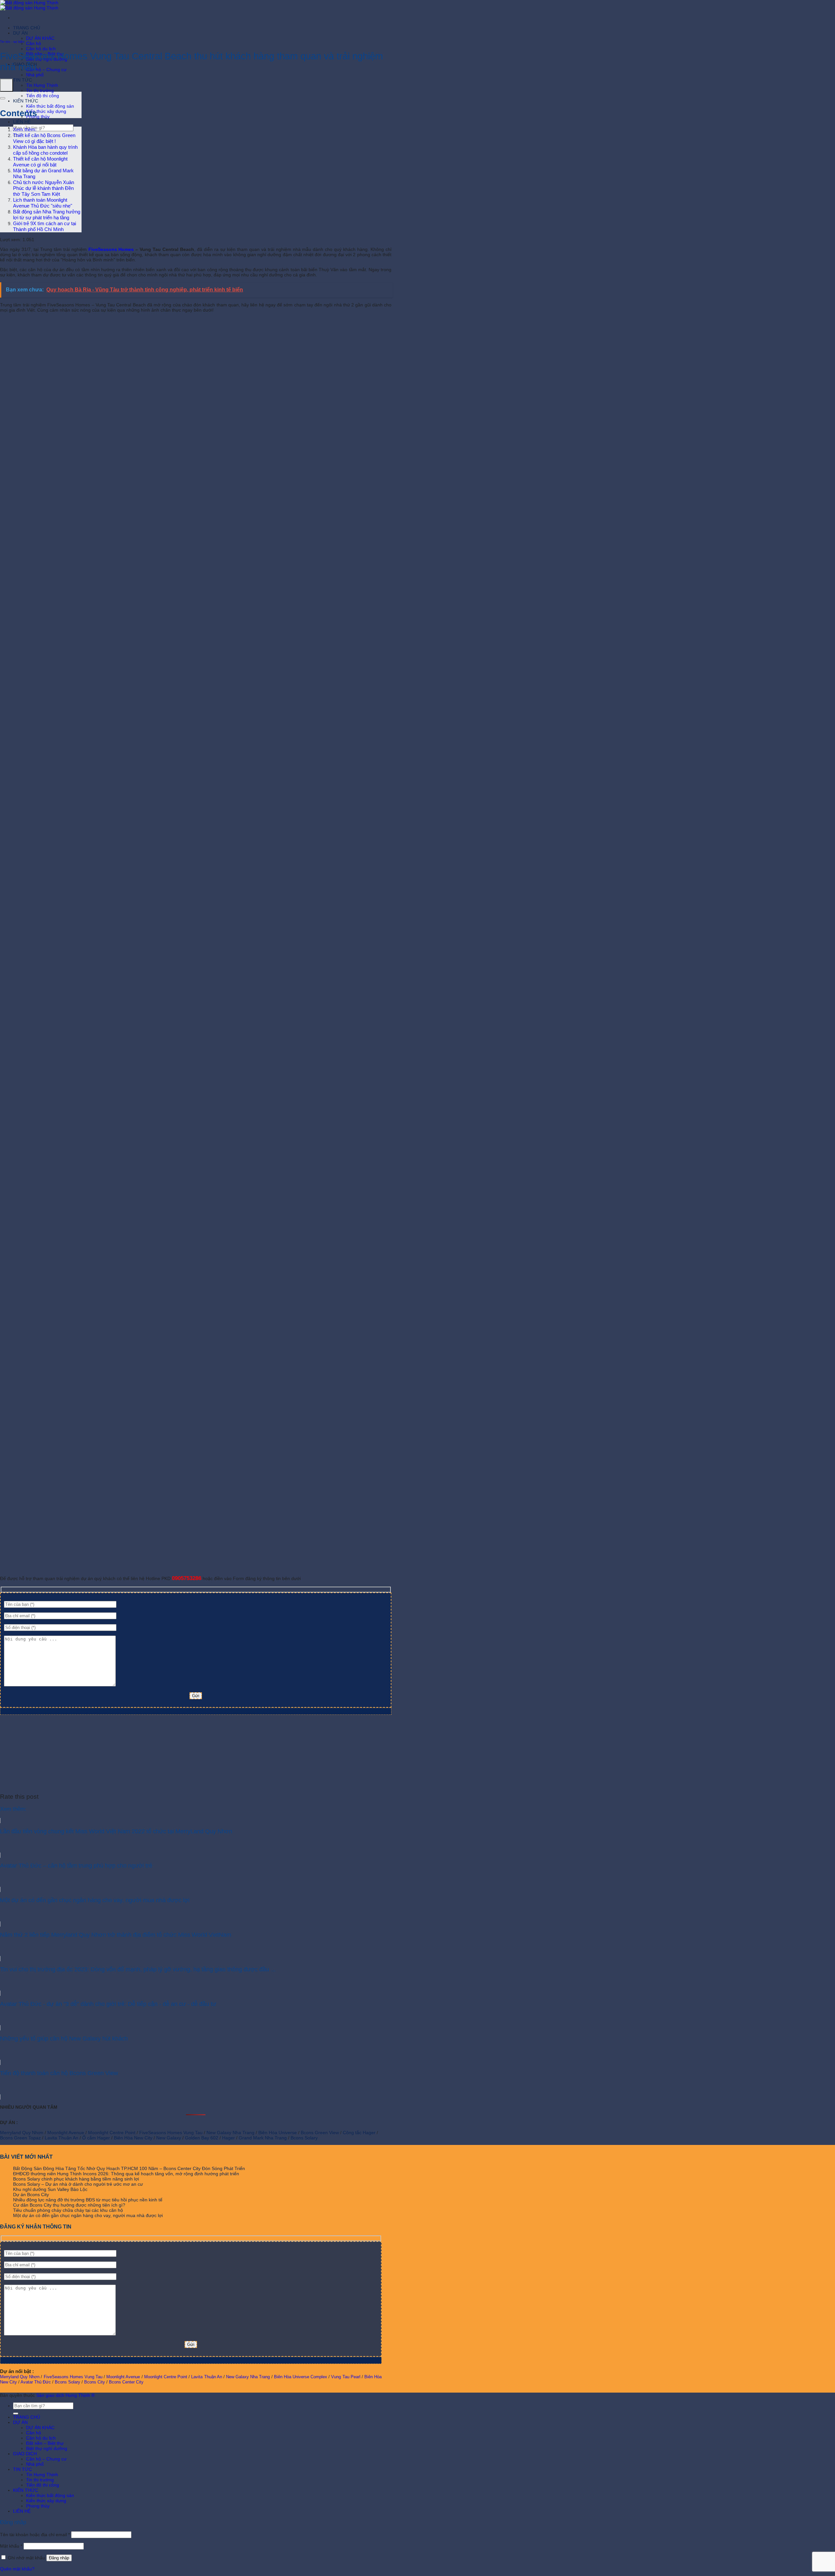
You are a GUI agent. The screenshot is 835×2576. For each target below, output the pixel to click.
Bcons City (95, 2382)
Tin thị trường (40, 90)
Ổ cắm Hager (96, 2138)
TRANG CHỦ (27, 28)
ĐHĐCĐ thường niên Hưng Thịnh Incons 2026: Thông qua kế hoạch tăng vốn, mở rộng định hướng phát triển (126, 2174)
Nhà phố (35, 75)
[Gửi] (16, 2413)
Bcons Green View (320, 2133)
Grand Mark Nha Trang (263, 2138)
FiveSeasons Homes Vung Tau (171, 2133)
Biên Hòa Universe (278, 2133)
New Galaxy (169, 2138)
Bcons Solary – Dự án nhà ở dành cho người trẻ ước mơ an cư (78, 2184)
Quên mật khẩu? (17, 2569)
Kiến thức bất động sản (50, 106)
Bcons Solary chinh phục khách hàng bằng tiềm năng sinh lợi (76, 2179)
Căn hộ (34, 43)
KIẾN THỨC (26, 101)
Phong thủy (38, 116)
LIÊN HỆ (22, 122)
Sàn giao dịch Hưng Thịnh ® (65, 2395)
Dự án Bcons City (31, 2195)
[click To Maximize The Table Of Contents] (7, 85)
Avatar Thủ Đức (36, 2382)
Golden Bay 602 (202, 2138)
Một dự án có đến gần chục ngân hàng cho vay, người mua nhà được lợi (88, 2215)
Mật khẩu (11, 2546)
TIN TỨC (23, 80)
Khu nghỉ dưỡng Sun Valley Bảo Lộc (50, 2189)
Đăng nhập (59, 2558)
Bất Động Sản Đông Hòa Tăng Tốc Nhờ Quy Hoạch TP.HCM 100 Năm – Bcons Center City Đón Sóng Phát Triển (129, 2168)
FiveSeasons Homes (111, 249)
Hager (228, 2138)
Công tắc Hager (359, 2133)
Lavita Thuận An (61, 2138)
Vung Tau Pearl (346, 2377)
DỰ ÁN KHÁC (40, 38)
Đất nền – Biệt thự (45, 2443)
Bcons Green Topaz (20, 2138)
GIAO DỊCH (25, 2454)
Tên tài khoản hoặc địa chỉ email (35, 2535)
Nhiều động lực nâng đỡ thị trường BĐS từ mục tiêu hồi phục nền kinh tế (88, 2200)
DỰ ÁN (20, 33)
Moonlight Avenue (66, 2133)
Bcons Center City (126, 2382)
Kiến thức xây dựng (46, 111)
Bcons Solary (304, 2138)
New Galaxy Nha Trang (230, 2133)
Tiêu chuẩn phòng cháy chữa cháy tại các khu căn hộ (68, 2210)
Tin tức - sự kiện (12, 42)
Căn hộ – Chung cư (46, 70)
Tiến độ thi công (43, 96)
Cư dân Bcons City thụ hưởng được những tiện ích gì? (69, 2205)
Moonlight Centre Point (112, 2133)
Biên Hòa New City (133, 2138)
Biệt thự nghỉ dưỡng (47, 2448)
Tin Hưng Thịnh (42, 85)
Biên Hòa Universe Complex (301, 2377)
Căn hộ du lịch (41, 49)
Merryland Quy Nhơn (22, 2133)
